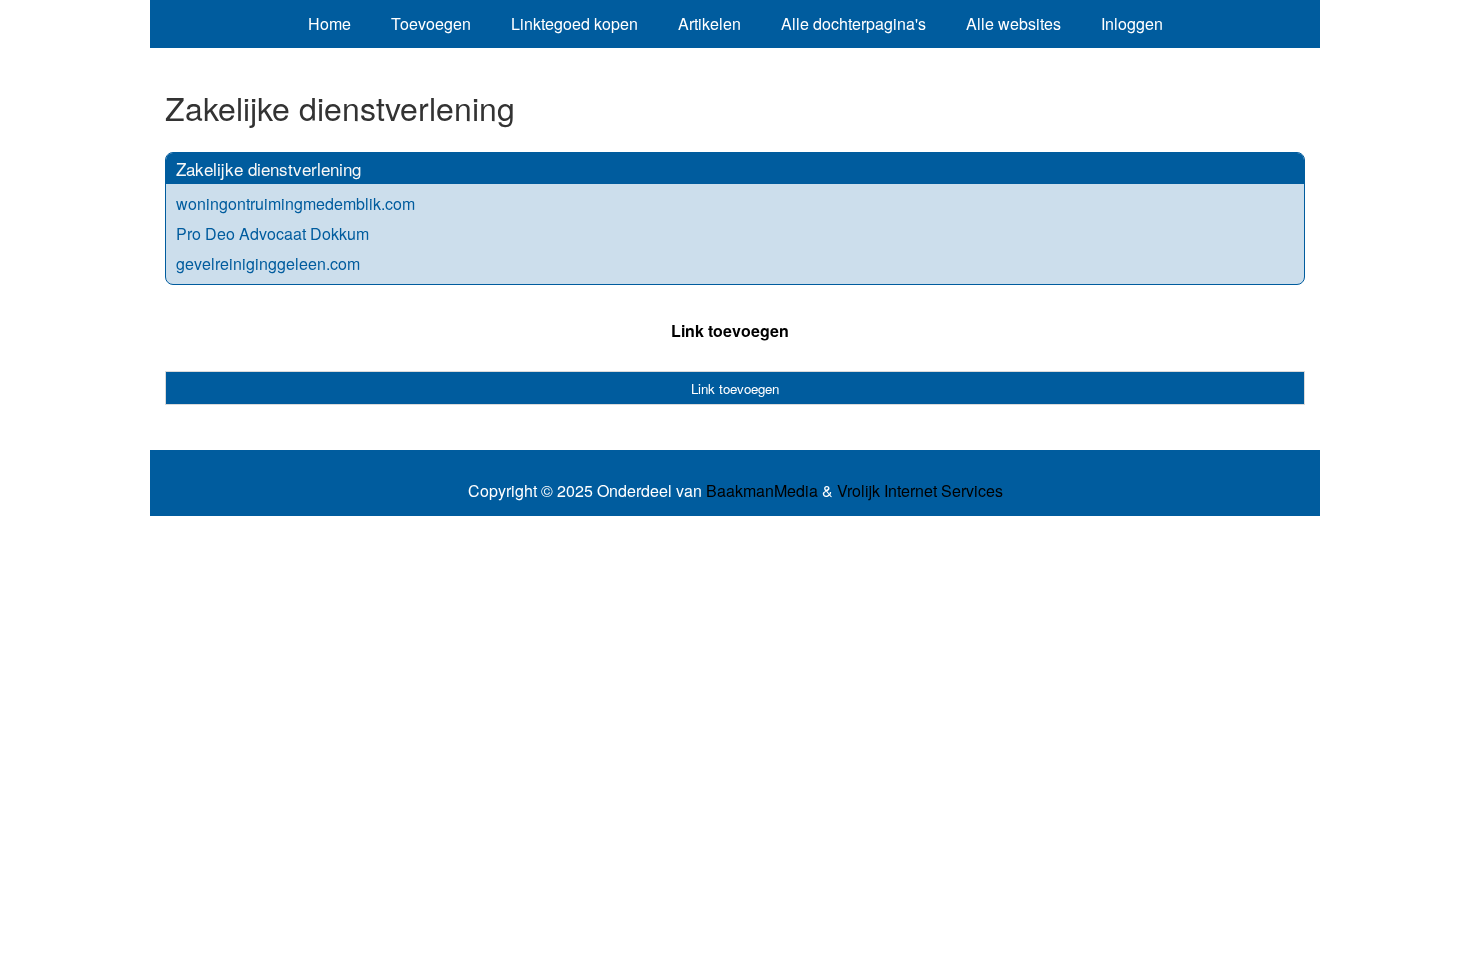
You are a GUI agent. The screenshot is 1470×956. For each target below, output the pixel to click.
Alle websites (1013, 23)
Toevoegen (431, 23)
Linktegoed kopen (574, 23)
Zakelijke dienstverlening (268, 168)
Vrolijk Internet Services (920, 491)
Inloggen (1132, 23)
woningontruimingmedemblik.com (295, 203)
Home (329, 23)
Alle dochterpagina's (853, 23)
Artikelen (709, 23)
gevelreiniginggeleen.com (268, 263)
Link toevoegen (730, 330)
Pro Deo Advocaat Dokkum (272, 233)
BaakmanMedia (762, 491)
